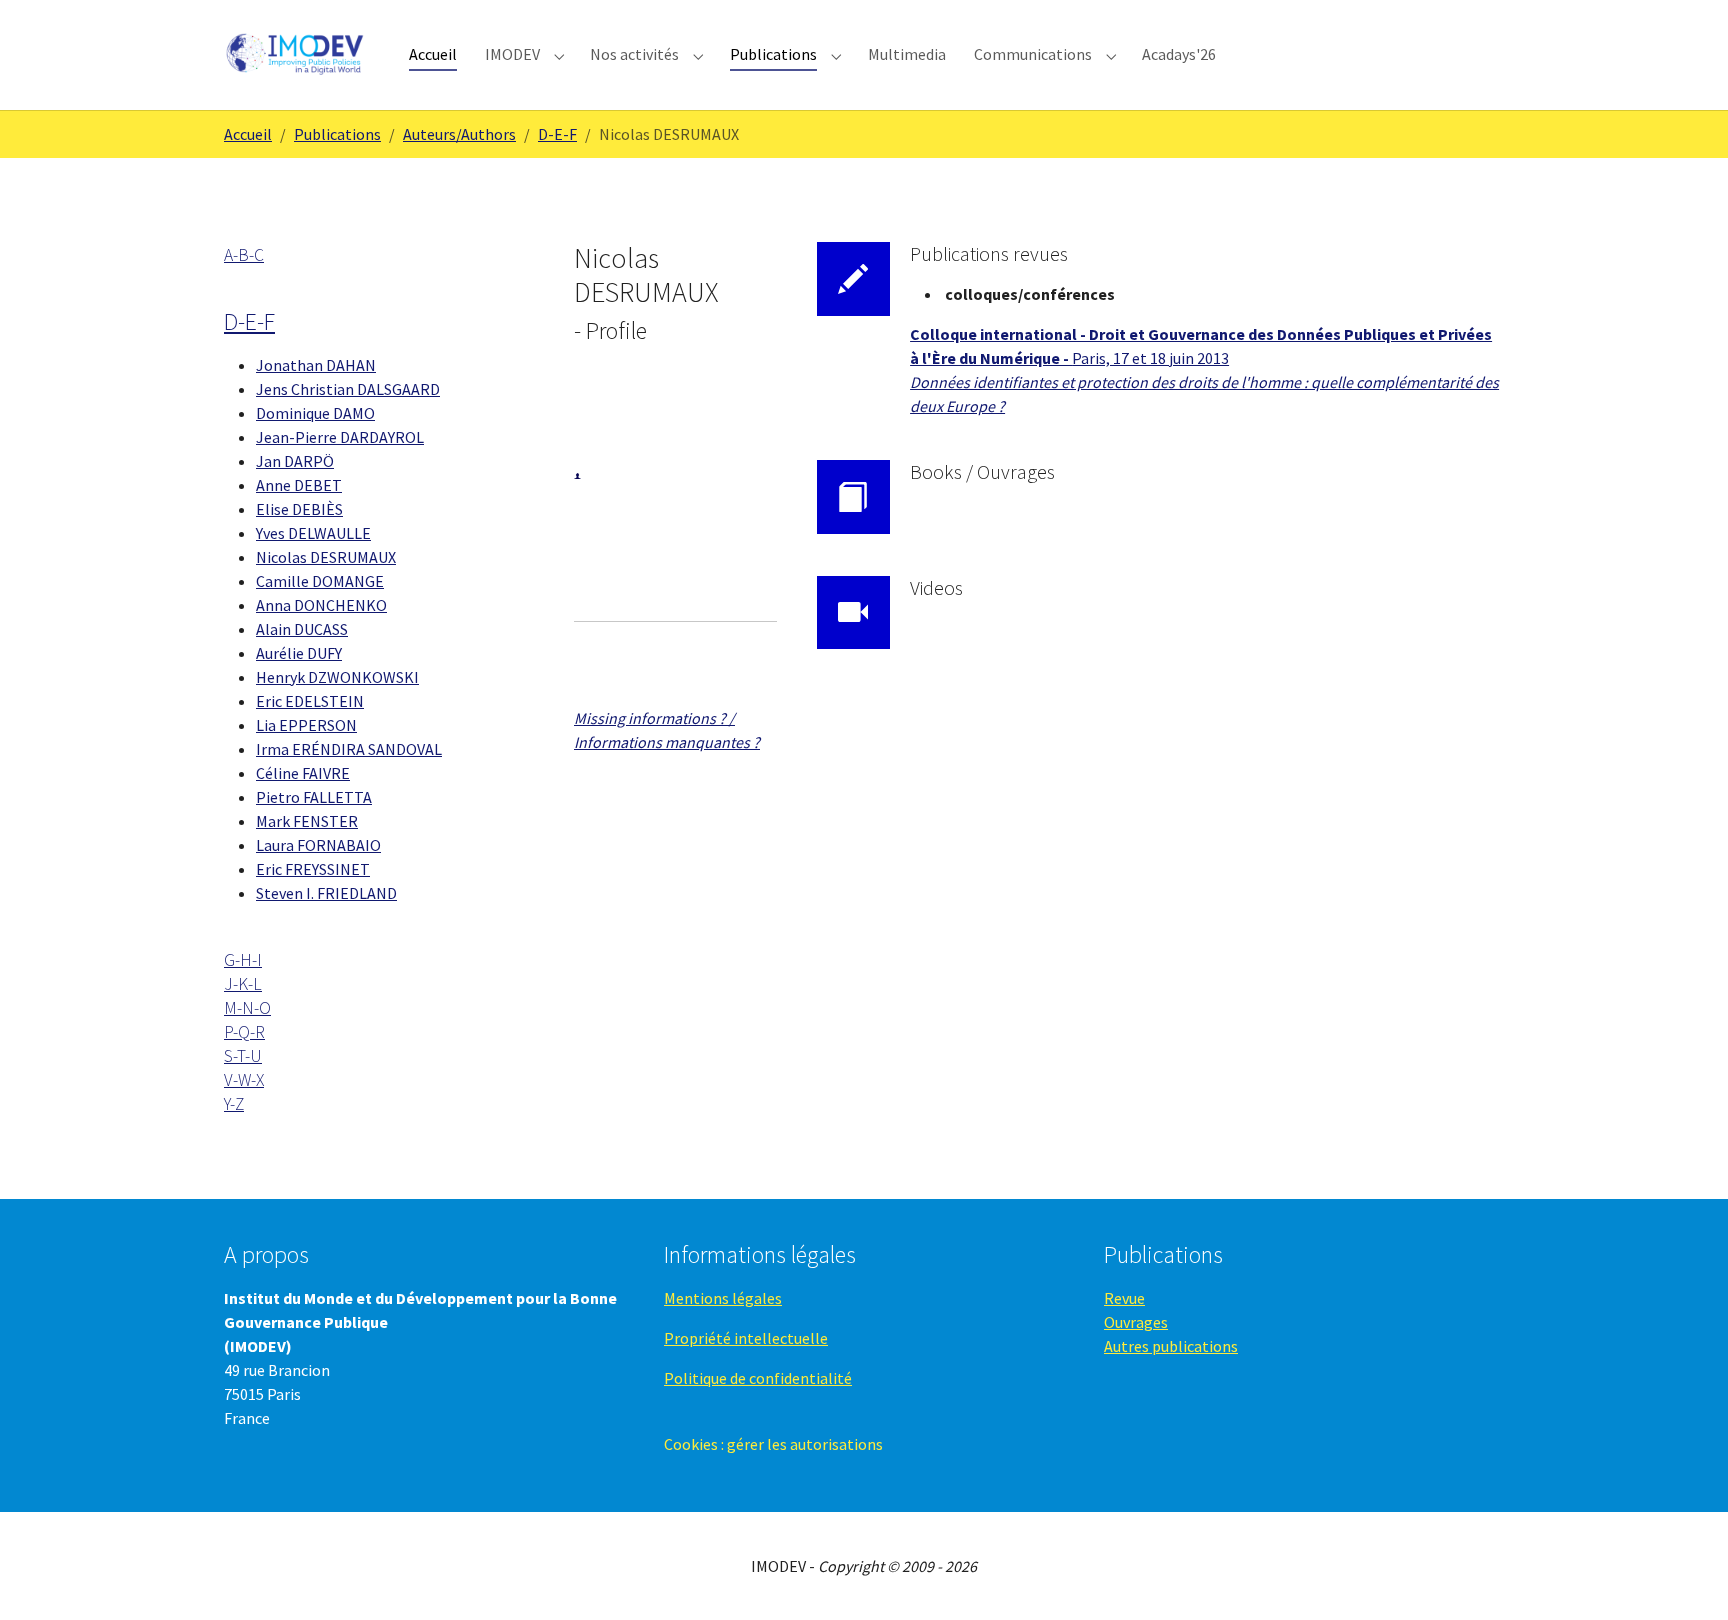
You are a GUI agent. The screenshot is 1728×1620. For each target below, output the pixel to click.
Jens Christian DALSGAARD (348, 389)
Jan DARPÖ (295, 461)
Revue (1124, 1298)
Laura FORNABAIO (318, 845)
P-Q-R (244, 1032)
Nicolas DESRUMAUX (326, 557)
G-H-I (243, 960)
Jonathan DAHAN (316, 365)
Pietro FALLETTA (314, 797)
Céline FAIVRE (303, 773)
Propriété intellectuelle (746, 1338)
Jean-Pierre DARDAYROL (340, 437)
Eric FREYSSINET (313, 869)
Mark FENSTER (307, 821)
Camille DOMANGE (320, 581)
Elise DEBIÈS (299, 509)
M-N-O (247, 1008)
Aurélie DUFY (299, 653)
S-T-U (243, 1056)
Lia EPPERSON (306, 725)
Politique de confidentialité (758, 1378)
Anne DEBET (299, 485)
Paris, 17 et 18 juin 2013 (1150, 358)
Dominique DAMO (315, 413)
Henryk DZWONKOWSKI (337, 677)
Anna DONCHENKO (321, 605)
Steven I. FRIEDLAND (326, 893)
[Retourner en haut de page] (1684, 1576)
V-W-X (244, 1080)
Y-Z (234, 1104)
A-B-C (244, 255)
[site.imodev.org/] (296, 54)
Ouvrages (1136, 1322)
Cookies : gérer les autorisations (773, 1444)
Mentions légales (723, 1298)
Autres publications (1171, 1346)
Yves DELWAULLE (313, 533)
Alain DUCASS (302, 629)
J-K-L (243, 984)
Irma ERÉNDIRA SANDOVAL (349, 749)
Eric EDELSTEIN (310, 701)
